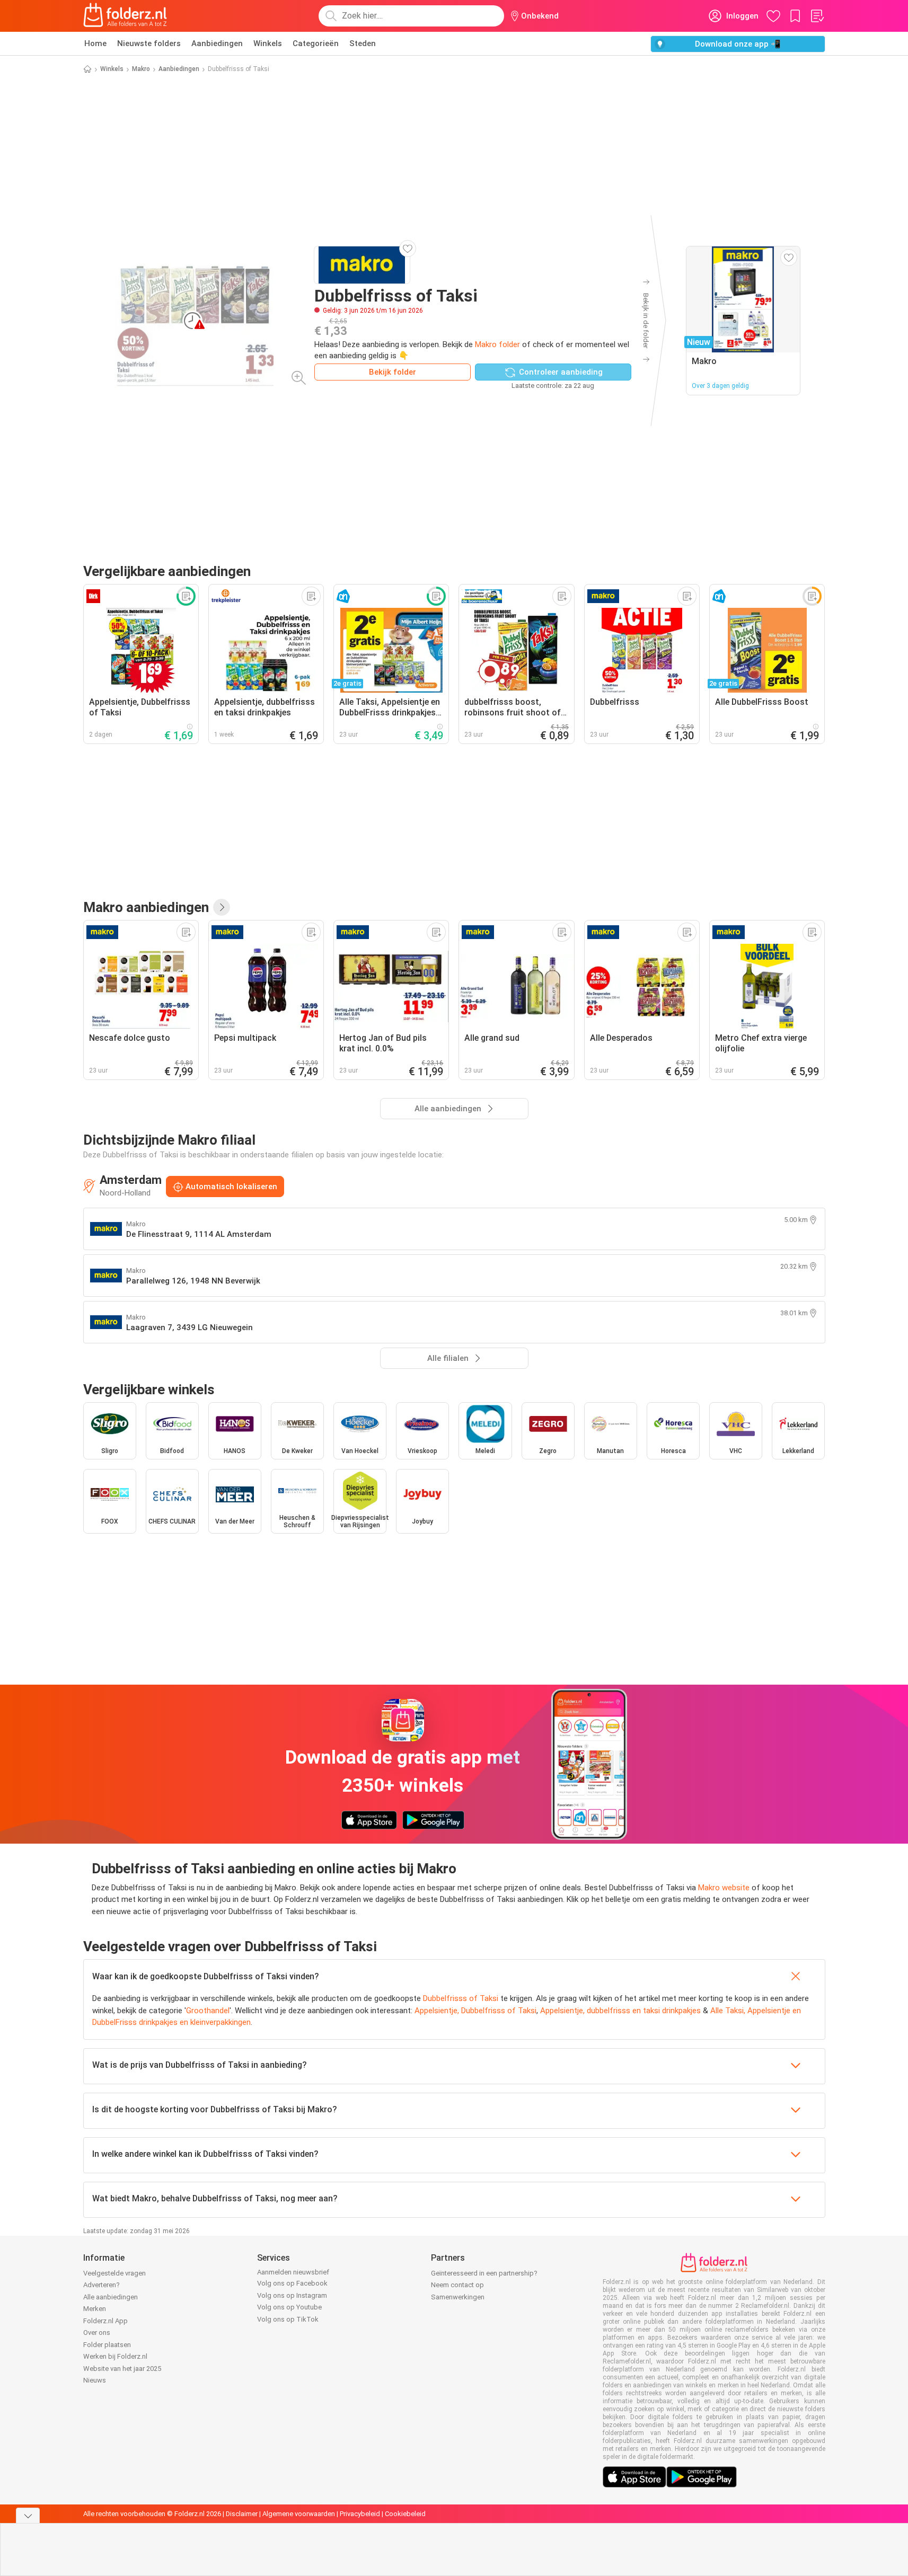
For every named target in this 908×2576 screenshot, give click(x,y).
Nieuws (95, 2380)
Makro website (724, 1888)
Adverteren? (102, 2285)
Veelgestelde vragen (114, 2273)
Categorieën (316, 43)
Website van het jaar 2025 (122, 2369)
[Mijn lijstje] (817, 16)
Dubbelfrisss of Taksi (461, 1998)
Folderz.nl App (105, 2321)
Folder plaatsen (107, 2345)
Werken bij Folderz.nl (115, 2356)
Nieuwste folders (149, 43)
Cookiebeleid (405, 2514)
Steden (363, 43)
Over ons (97, 2332)
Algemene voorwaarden (299, 2514)
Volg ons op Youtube (289, 2307)
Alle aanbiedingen (111, 2297)
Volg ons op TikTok (288, 2319)
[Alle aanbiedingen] (222, 907)
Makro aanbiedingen (146, 907)
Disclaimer (242, 2514)
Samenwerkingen (458, 2297)
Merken (95, 2309)
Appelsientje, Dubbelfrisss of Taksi (475, 2011)
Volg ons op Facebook (292, 2283)
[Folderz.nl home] (125, 16)
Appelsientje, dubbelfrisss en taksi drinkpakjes (620, 2011)
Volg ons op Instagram (292, 2295)
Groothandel (208, 2011)
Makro (141, 69)
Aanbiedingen (217, 43)
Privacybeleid (360, 2514)
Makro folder (497, 344)
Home (95, 43)
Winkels (268, 43)
